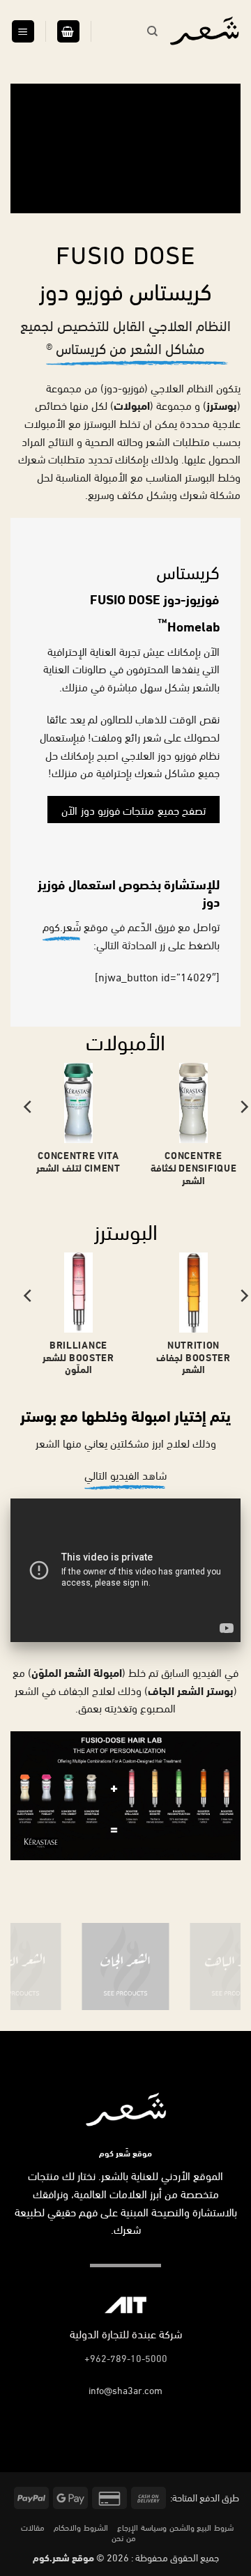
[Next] (29, 1134)
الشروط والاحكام (81, 2527)
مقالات (33, 2527)
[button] (68, 32)
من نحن (124, 2537)
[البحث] (152, 31)
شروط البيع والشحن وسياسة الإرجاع (175, 2527)
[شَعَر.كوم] (204, 31)
